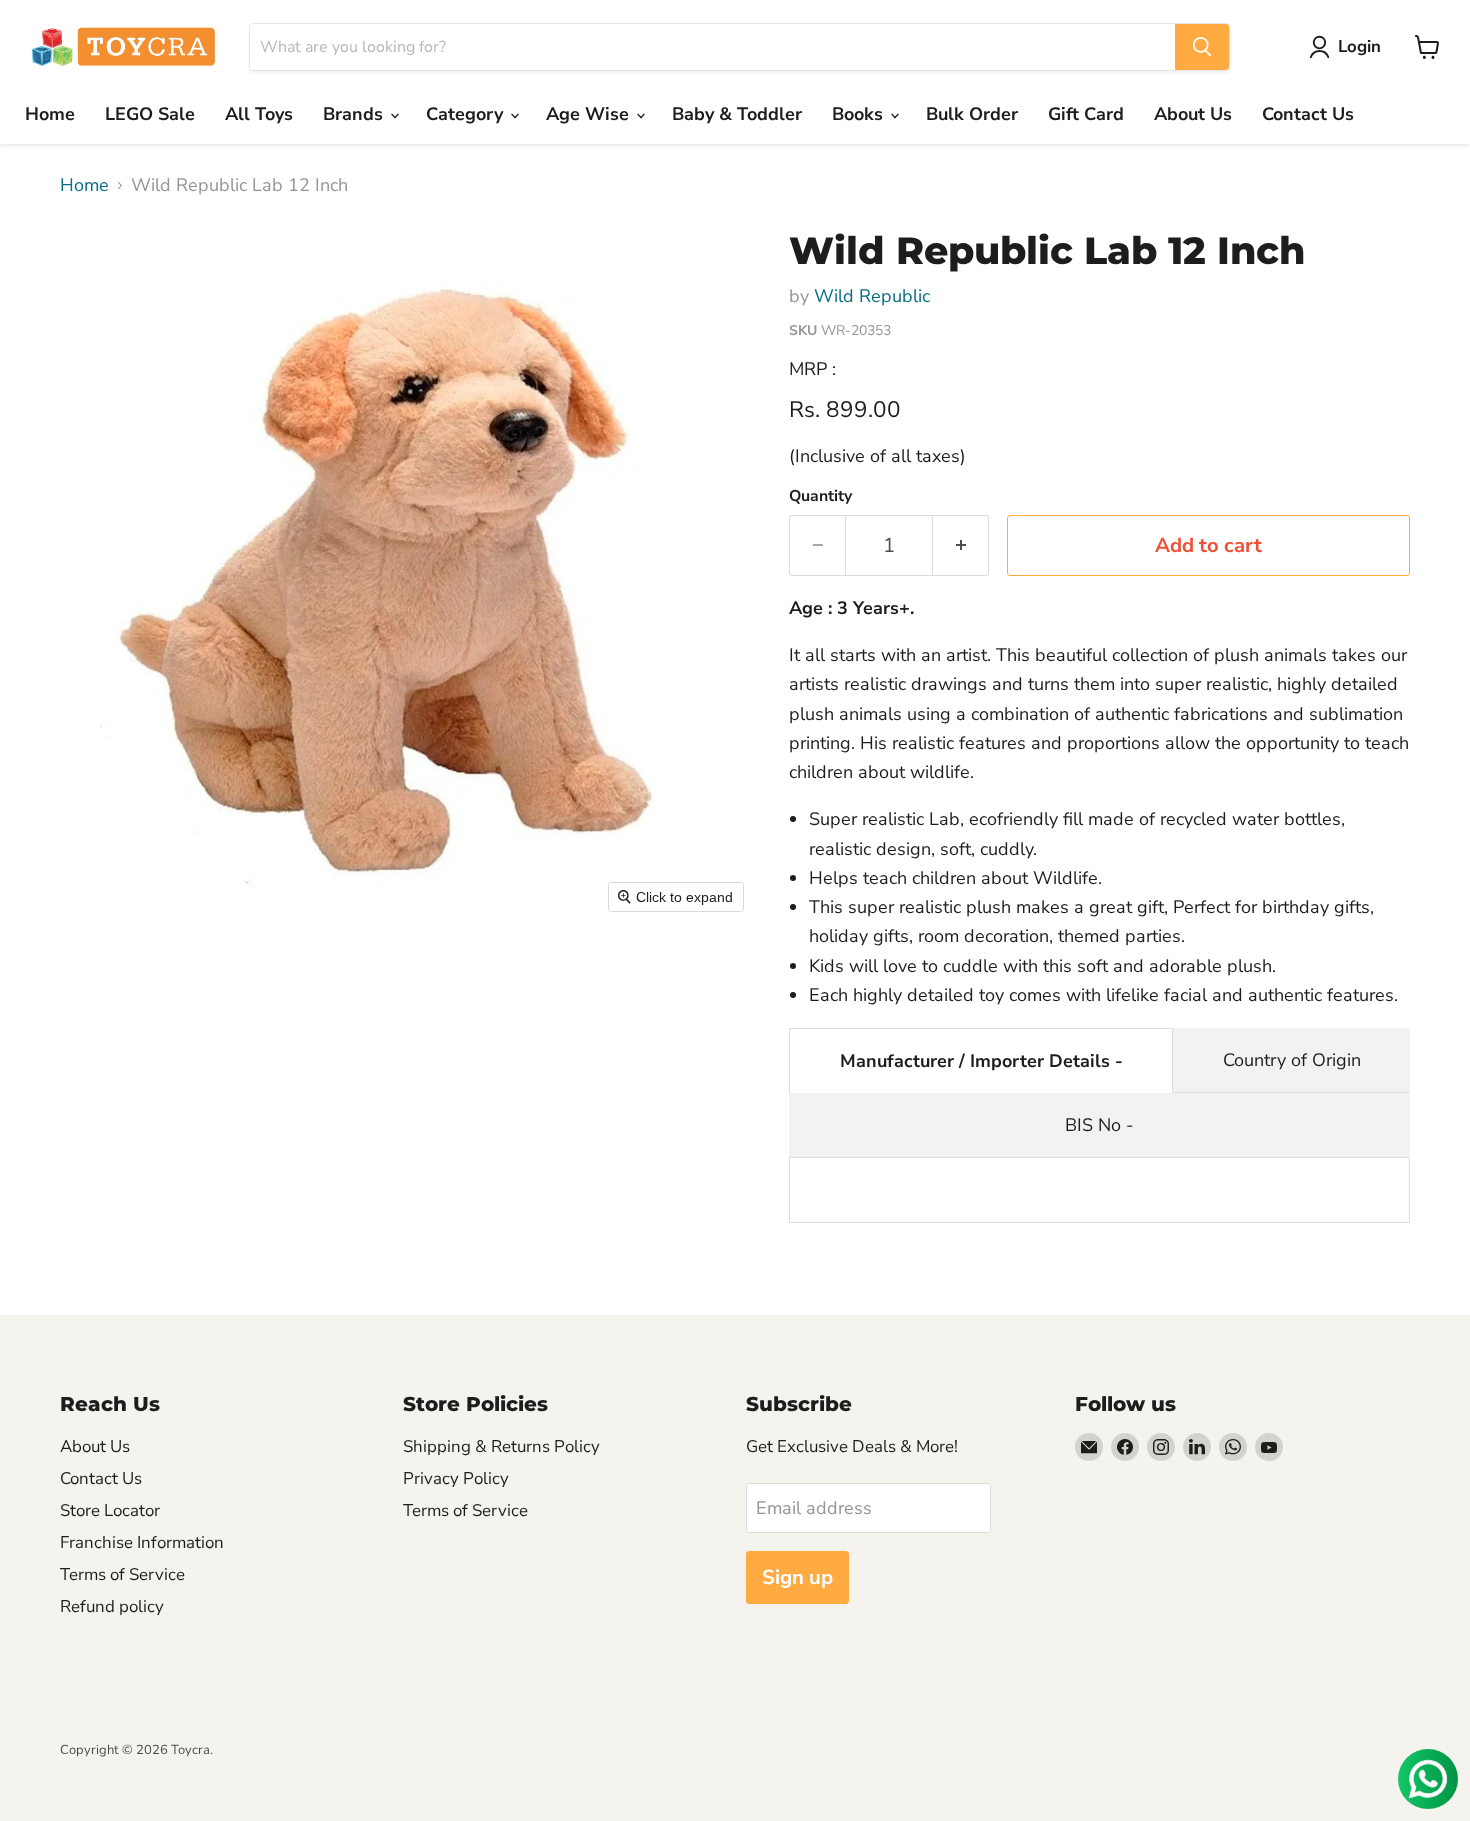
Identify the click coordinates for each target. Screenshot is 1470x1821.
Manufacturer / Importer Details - (981, 1061)
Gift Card (1086, 114)
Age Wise (590, 114)
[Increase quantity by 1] (961, 545)
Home (50, 114)
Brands (355, 114)
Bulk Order (972, 114)
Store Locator (110, 1510)
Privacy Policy (456, 1478)
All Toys (259, 114)
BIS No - (1099, 1125)
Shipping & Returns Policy (501, 1446)
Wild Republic (872, 296)
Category (467, 114)
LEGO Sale (150, 114)
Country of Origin (1292, 1060)
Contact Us (1308, 114)
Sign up (797, 1577)
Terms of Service (122, 1574)
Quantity (820, 496)
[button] (1349, 47)
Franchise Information (142, 1542)
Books (860, 114)
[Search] (1202, 47)
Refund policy (112, 1606)
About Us (1193, 114)
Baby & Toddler (737, 114)
